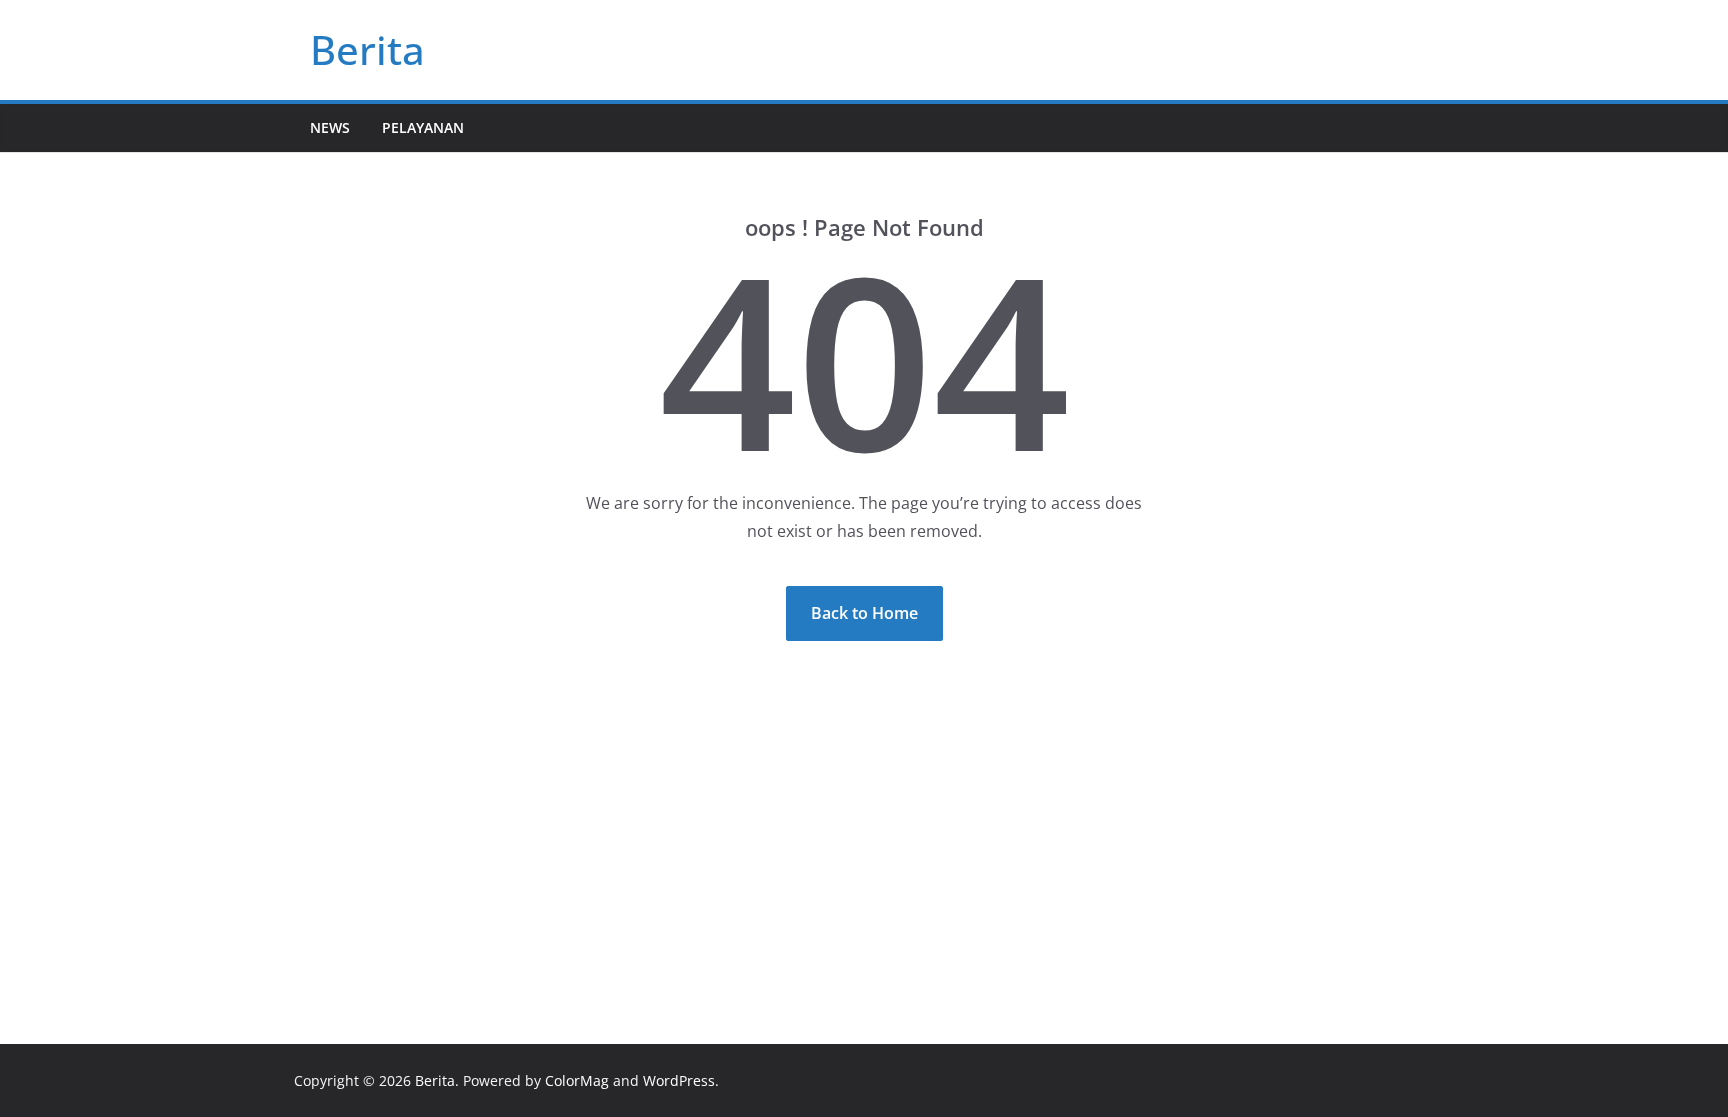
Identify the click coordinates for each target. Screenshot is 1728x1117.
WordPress (679, 1080)
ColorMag (577, 1080)
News (330, 127)
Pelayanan (423, 127)
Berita (367, 49)
